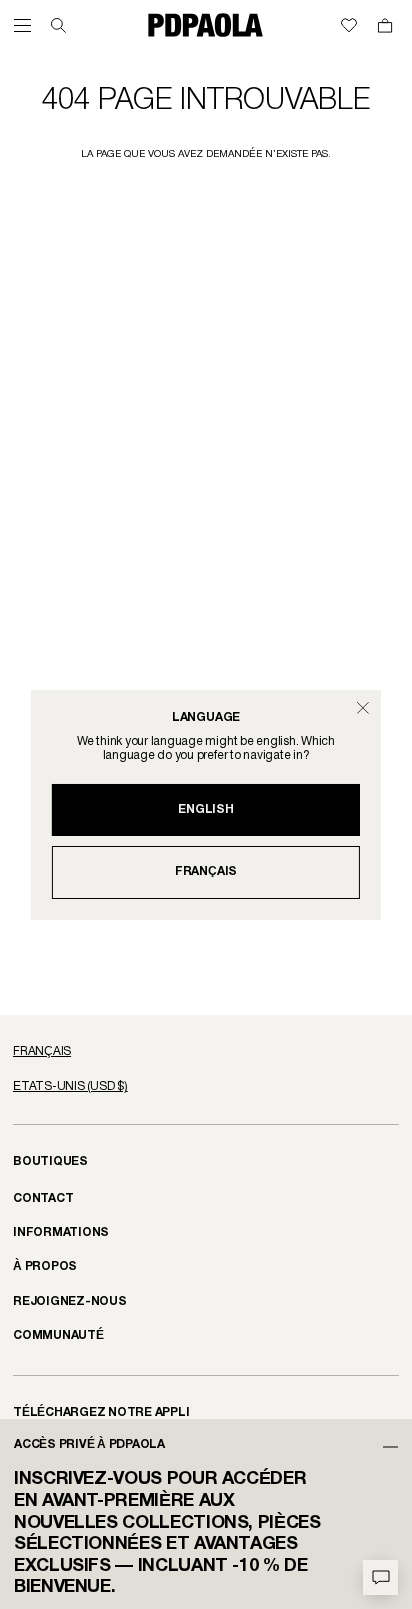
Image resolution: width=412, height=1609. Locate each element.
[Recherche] (58, 25)
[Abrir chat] (380, 1577)
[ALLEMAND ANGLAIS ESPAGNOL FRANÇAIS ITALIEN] (206, 1052)
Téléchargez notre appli (101, 1412)
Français (206, 871)
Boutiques (50, 1161)
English (205, 809)
